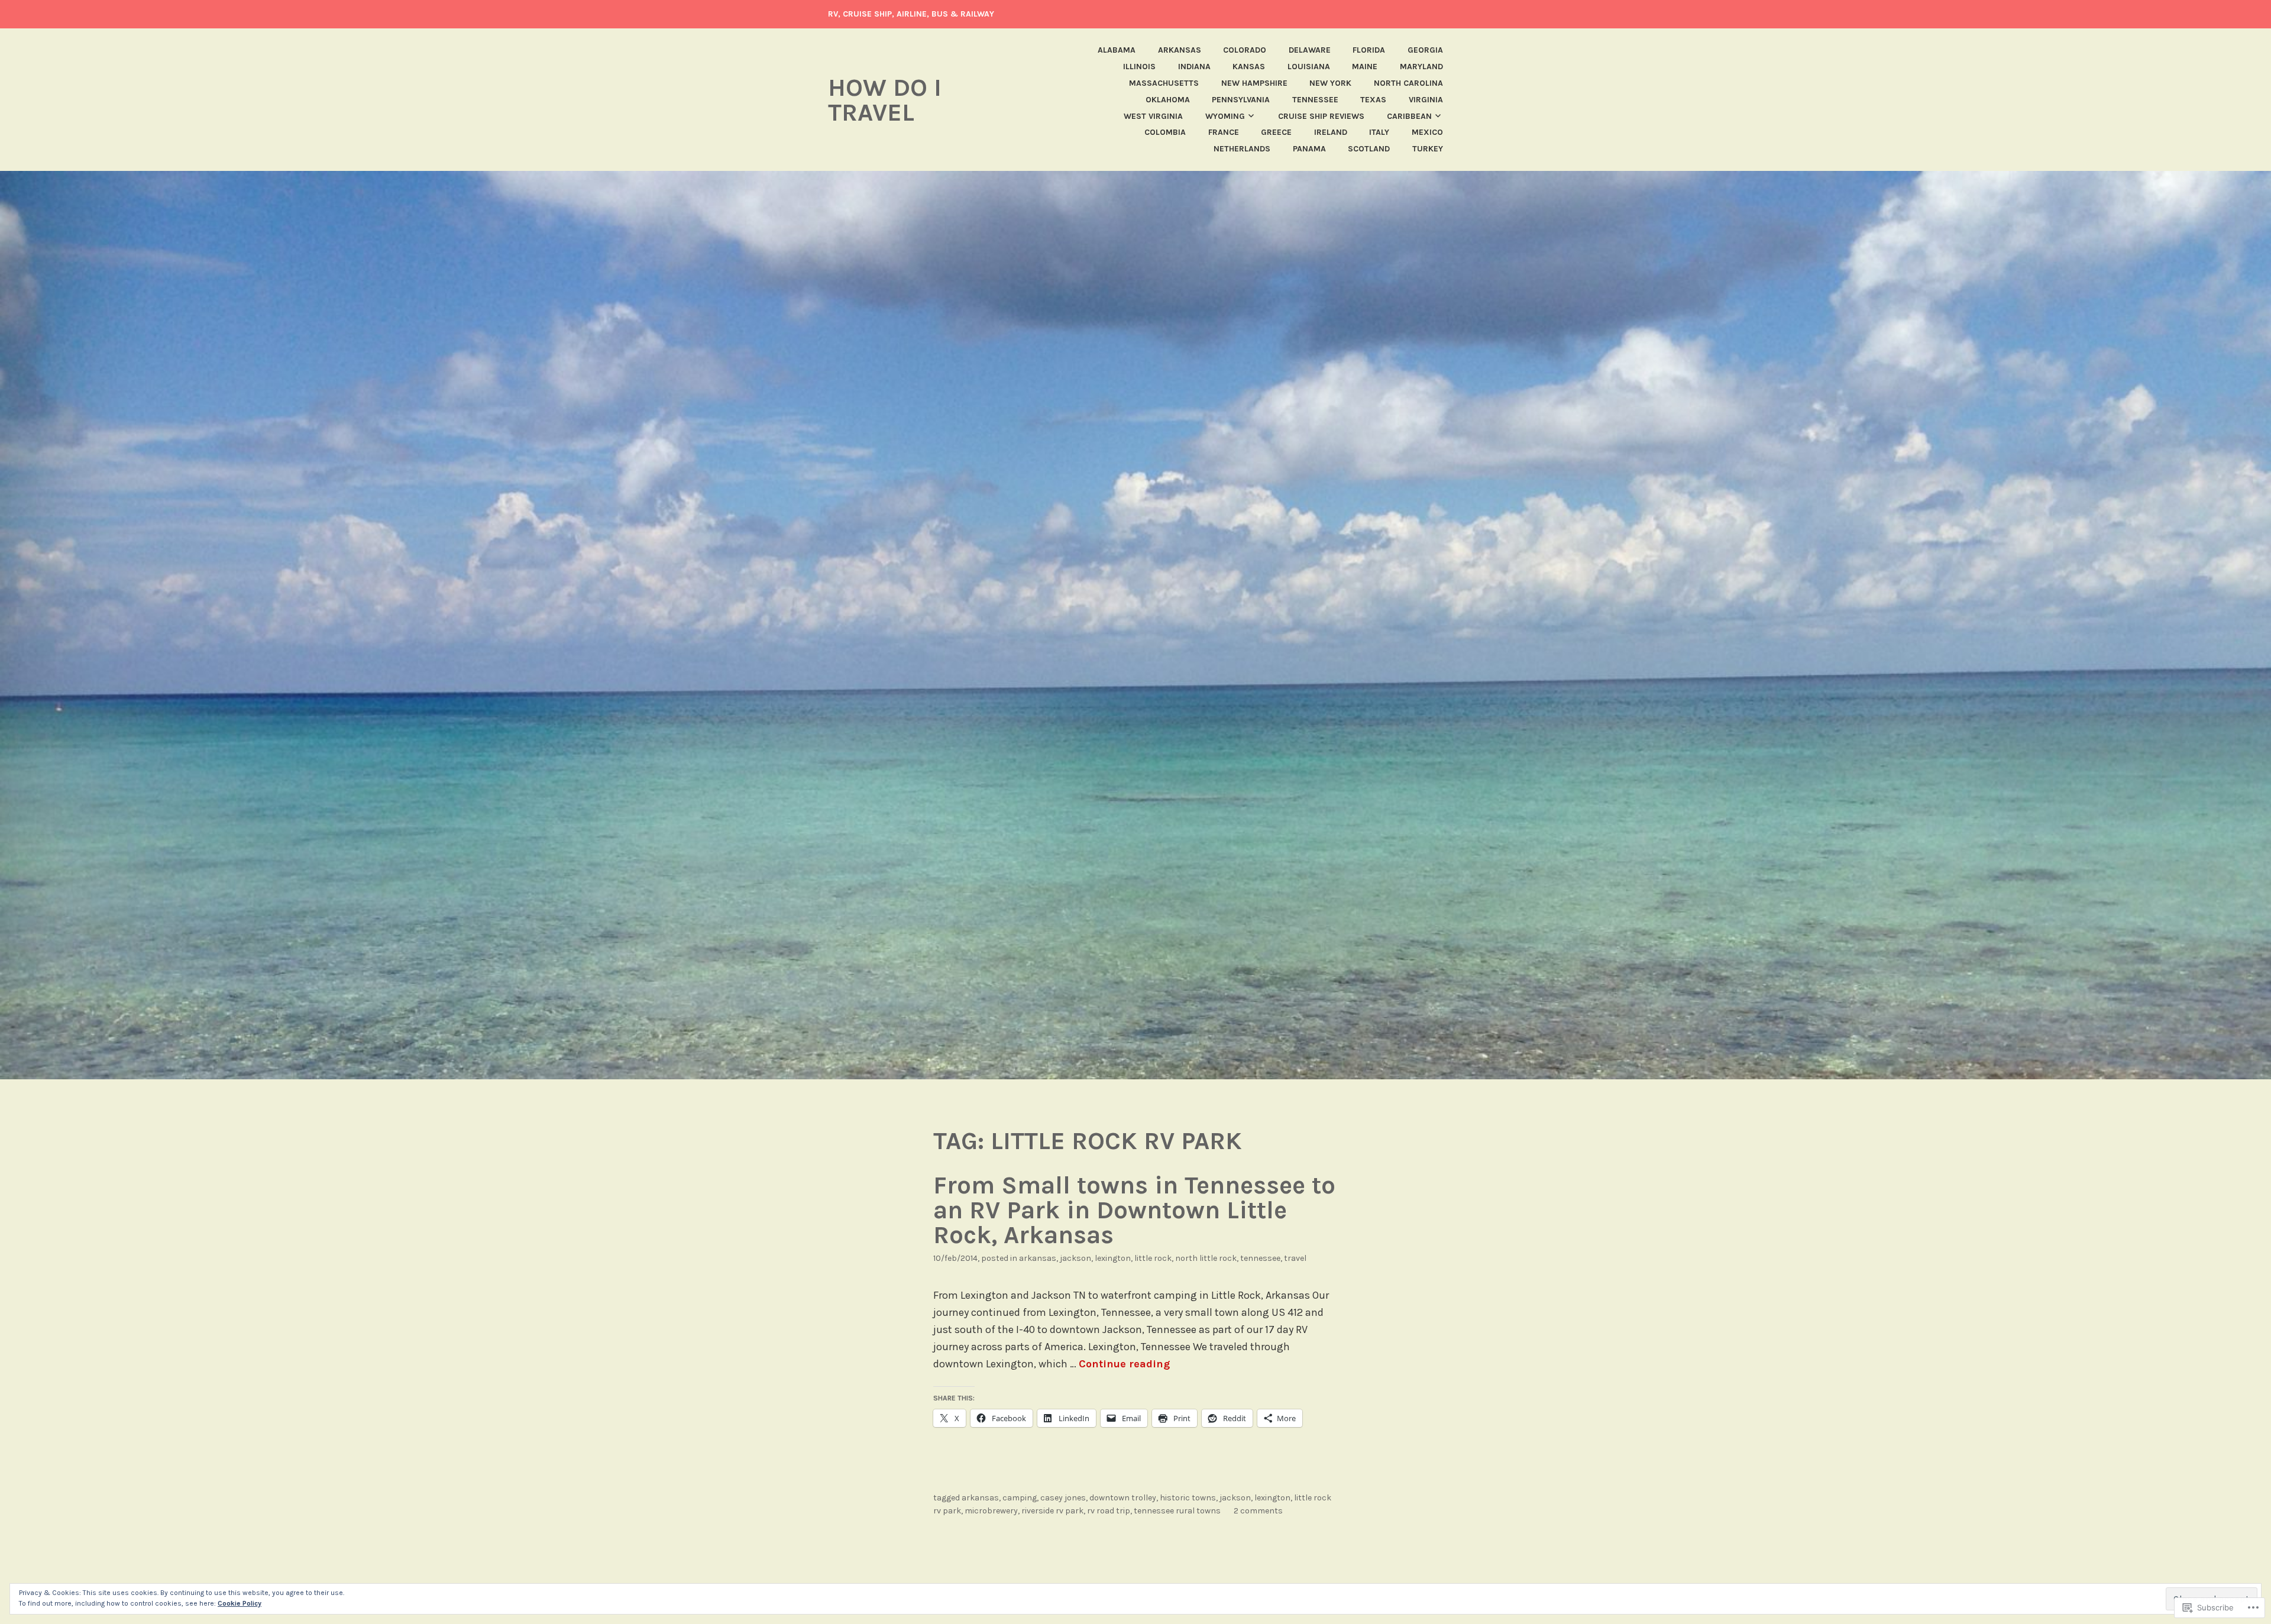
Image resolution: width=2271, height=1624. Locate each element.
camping (1020, 1498)
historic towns (1188, 1498)
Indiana (1194, 67)
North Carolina (1408, 83)
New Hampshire (1254, 83)
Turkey (1428, 149)
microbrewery (991, 1511)
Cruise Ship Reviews (1321, 116)
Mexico (1427, 132)
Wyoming (1225, 116)
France (1224, 132)
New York (1330, 83)
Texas (1373, 100)
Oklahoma (1168, 100)
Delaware (1310, 50)
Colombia (1165, 132)
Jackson (1075, 1258)
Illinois (1139, 67)
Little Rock (1153, 1258)
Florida (1369, 50)
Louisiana (1309, 67)
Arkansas (1180, 50)
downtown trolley (1123, 1498)
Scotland (1369, 149)
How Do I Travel (885, 100)
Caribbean (1409, 116)
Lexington (1113, 1258)
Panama (1309, 149)
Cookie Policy (240, 1603)
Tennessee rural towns (1177, 1511)
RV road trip (1109, 1511)
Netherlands (1242, 149)
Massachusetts (1164, 83)
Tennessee (1315, 100)
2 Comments (1258, 1511)
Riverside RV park (1052, 1511)
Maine (1365, 67)
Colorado (1245, 50)
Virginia (1426, 100)
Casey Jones (1063, 1498)
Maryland (1421, 67)
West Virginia (1153, 116)
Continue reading (1124, 1364)
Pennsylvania (1241, 100)
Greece (1276, 132)
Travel (1295, 1258)
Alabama (1117, 50)
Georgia (1425, 50)
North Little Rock (1206, 1258)
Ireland (1331, 132)
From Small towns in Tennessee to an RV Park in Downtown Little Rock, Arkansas (1134, 1210)
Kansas (1249, 67)
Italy (1379, 132)
